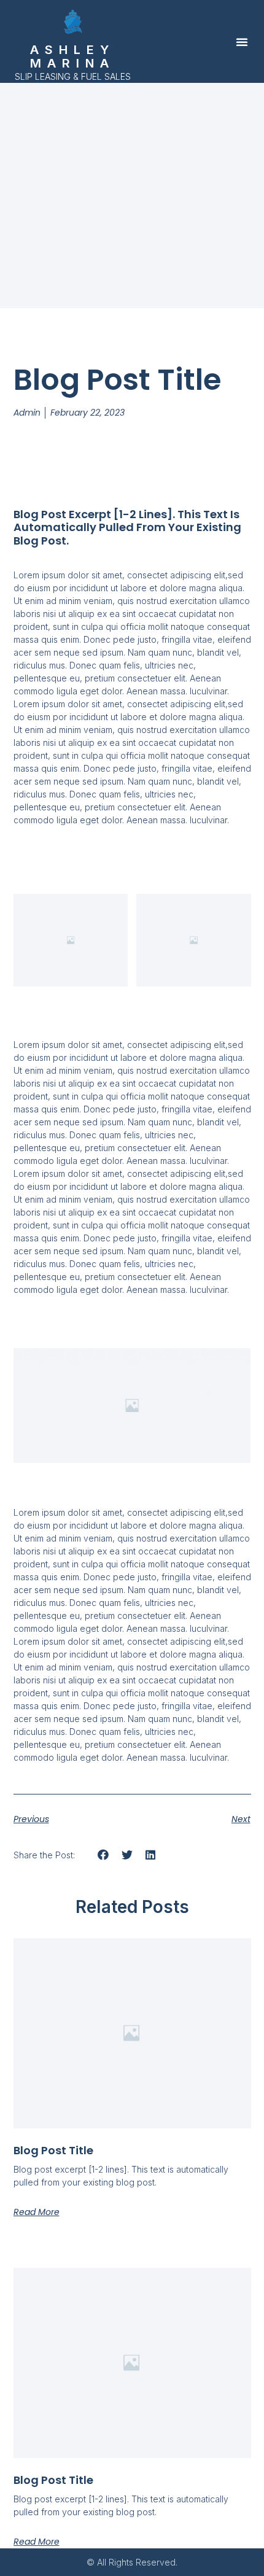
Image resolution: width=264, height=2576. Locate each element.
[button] (242, 42)
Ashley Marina (72, 56)
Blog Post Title (53, 2150)
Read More (37, 2212)
